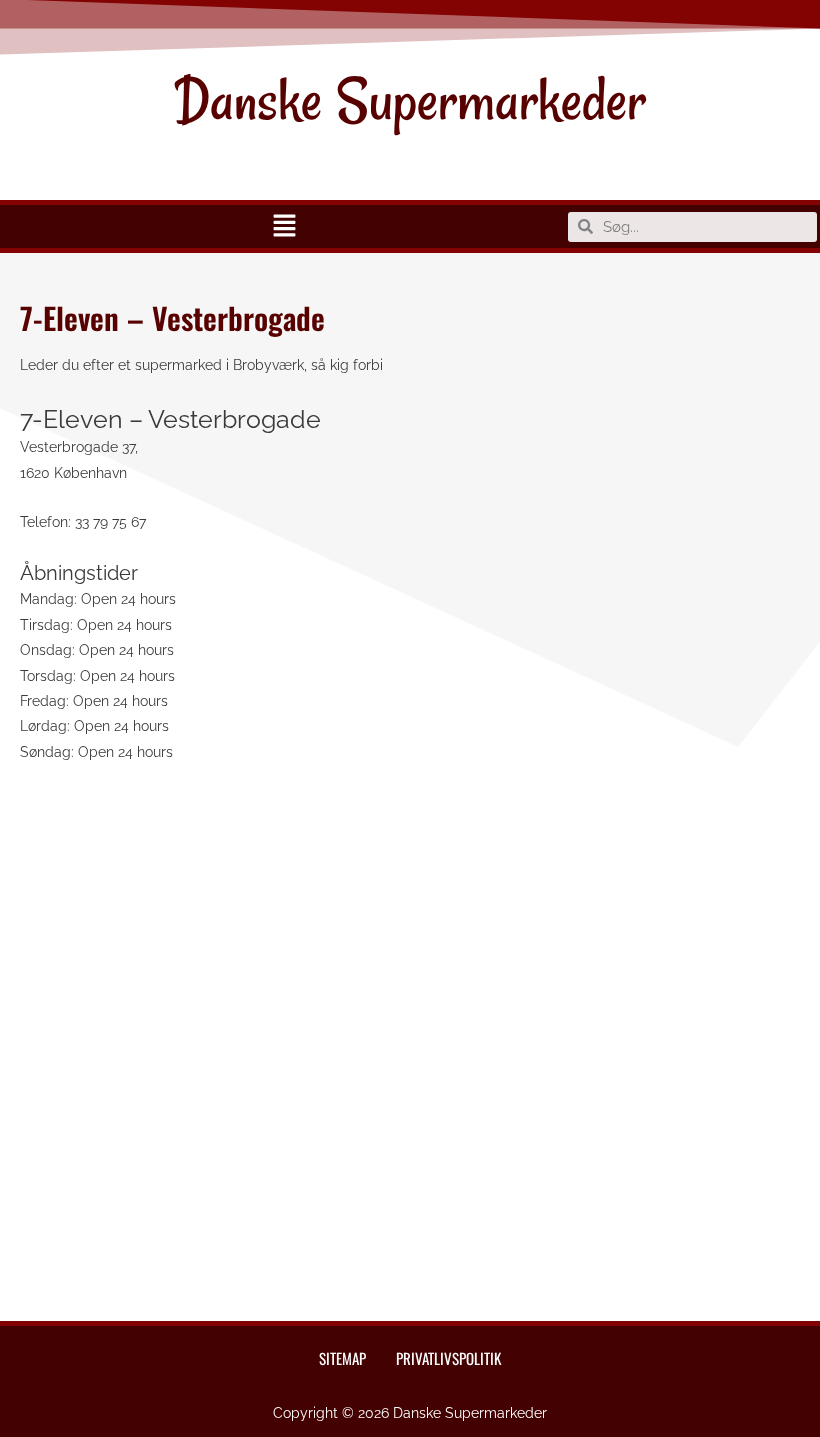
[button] (284, 226)
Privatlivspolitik (448, 1358)
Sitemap (342, 1358)
